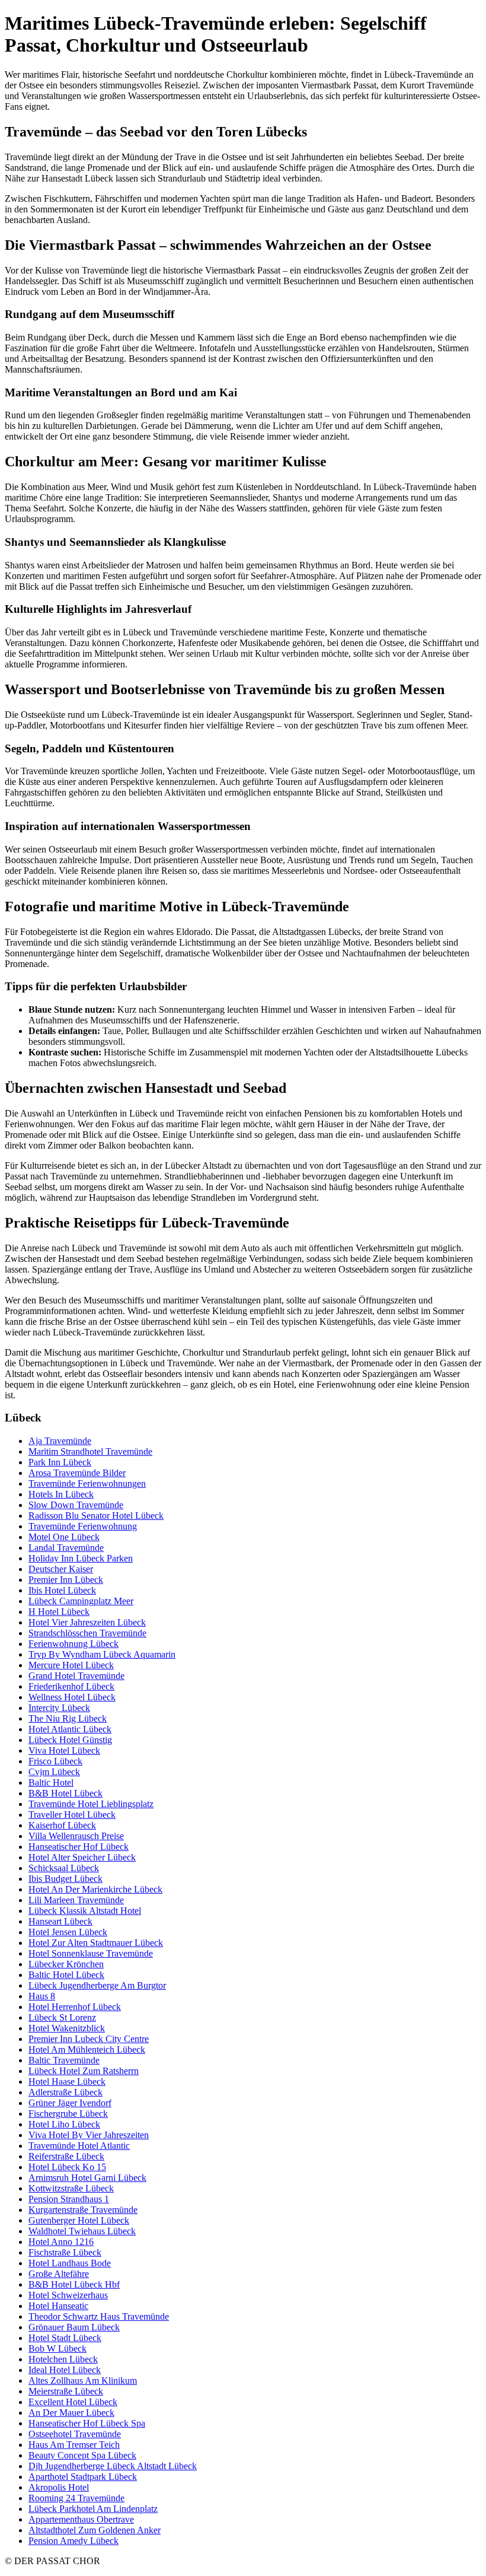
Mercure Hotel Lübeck (71, 1665)
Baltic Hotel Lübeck (66, 1975)
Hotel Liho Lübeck (64, 2124)
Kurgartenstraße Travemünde (83, 2210)
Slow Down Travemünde (76, 1505)
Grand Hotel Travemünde (76, 1676)
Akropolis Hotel (59, 2487)
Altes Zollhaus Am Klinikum (83, 2381)
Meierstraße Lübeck (66, 2391)
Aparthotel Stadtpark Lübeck (83, 2477)
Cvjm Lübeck (54, 1772)
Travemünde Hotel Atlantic (79, 2146)
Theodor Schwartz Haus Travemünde (99, 2316)
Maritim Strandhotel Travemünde (90, 1451)
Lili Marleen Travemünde (76, 1900)
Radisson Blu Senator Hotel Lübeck (96, 1516)
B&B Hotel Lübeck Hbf (74, 2284)
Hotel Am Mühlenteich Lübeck (87, 2049)
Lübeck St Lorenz (62, 2017)
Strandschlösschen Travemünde (87, 1633)
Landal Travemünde (66, 1548)
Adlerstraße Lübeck (65, 2092)
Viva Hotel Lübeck (64, 1750)
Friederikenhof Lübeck (71, 1686)
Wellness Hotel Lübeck (72, 1697)
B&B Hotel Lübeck (65, 1793)
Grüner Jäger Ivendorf (70, 2103)
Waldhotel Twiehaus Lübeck (82, 2231)
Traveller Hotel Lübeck (72, 1815)
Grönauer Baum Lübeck (74, 2327)
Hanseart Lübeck (60, 1921)
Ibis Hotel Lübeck (62, 1590)
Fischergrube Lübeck (68, 2114)
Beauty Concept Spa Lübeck (82, 2455)
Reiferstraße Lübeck (66, 2156)
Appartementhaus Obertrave (81, 2519)
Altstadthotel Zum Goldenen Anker (95, 2530)
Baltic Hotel (51, 1782)
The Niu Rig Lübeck (68, 1718)
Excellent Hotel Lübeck (73, 2402)
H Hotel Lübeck (59, 1612)
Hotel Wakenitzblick (67, 2028)
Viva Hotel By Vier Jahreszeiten (89, 2135)
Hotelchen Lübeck (63, 2359)
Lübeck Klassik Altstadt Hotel (85, 1911)
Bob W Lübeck (57, 2348)
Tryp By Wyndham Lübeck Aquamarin (102, 1654)
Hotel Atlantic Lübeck (70, 1729)
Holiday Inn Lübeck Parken (81, 1558)
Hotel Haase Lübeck (67, 2082)
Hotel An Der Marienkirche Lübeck (95, 1889)
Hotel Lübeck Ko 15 (67, 2167)
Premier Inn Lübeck (66, 1580)
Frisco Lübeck (55, 1761)
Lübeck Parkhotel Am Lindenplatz (93, 2509)
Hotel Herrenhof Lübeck (75, 2007)
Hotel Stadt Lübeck (65, 2338)
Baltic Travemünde (64, 2060)
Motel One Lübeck (64, 1537)
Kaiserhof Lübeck (62, 1825)
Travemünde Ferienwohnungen (87, 1483)
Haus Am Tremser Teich (74, 2445)
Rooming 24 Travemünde (76, 2498)
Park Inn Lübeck (60, 1462)
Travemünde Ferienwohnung (83, 1526)
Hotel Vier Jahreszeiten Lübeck (87, 1622)
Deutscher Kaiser (61, 1569)
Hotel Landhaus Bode (70, 2263)
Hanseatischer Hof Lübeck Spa (87, 2423)
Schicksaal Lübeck (64, 1868)
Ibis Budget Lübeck (65, 1879)
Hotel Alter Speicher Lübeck (82, 1857)
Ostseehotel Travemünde (75, 2434)
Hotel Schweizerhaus (68, 2295)
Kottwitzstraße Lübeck (71, 2188)
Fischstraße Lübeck (65, 2252)
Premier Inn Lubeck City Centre (89, 2039)
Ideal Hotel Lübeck (65, 2370)
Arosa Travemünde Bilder (77, 1473)
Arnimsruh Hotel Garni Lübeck (87, 2178)
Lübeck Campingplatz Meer (81, 1601)
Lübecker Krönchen (66, 1964)
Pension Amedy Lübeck (73, 2541)
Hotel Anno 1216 (61, 2242)
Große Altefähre (59, 2274)
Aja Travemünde (60, 1441)
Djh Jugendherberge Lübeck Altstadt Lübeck (113, 2466)
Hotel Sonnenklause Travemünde (91, 1953)
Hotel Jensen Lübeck (68, 1932)
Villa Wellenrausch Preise (76, 1836)
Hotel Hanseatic (58, 2306)
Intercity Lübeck (59, 1708)
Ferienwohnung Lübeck (73, 1644)
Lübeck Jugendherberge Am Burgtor (97, 1985)
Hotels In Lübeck (61, 1494)
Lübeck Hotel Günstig (70, 1740)
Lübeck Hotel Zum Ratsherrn (84, 2071)
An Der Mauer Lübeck (71, 2413)
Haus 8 (42, 1996)
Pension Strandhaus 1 (69, 2199)
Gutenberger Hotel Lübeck (79, 2220)
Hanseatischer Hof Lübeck (79, 1847)
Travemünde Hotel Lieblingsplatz (91, 1804)
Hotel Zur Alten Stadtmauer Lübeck (96, 1943)
